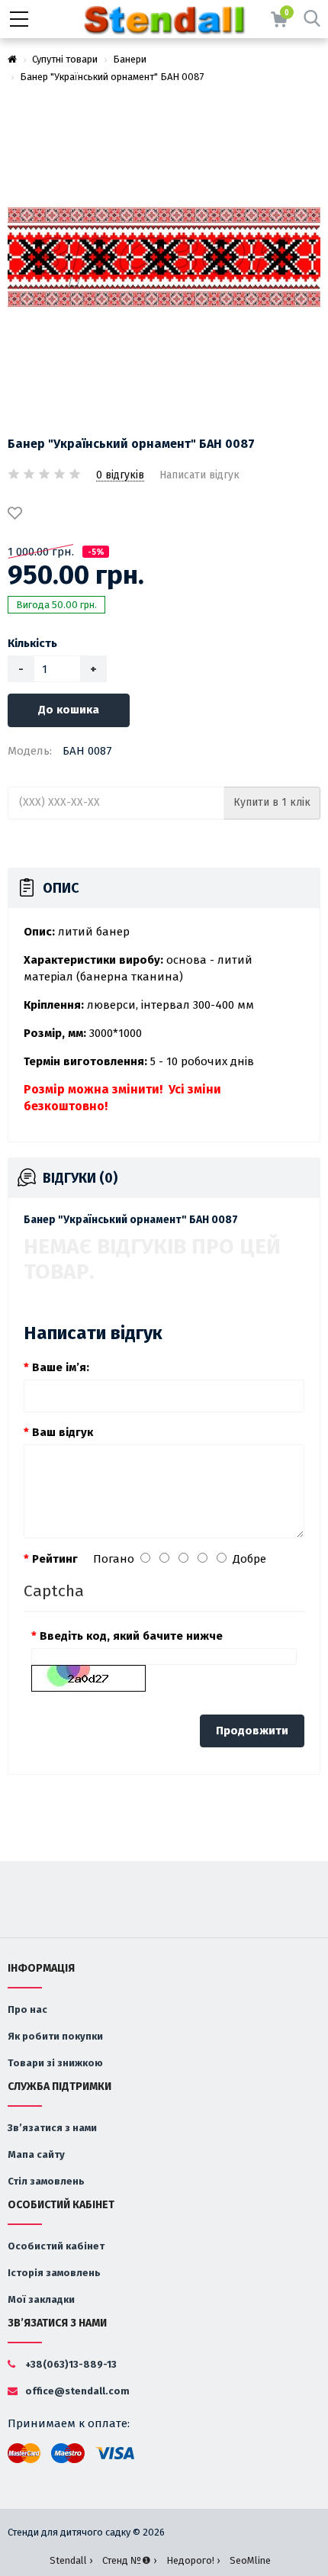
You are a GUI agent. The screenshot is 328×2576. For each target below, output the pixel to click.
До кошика (69, 710)
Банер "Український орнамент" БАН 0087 (112, 77)
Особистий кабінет (56, 2246)
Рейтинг (55, 1559)
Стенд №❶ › (129, 2560)
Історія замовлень (54, 2273)
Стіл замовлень (46, 2181)
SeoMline (250, 2560)
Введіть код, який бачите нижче (131, 1636)
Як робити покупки (55, 2036)
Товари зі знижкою (55, 2063)
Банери (130, 59)
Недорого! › (193, 2560)
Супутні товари (65, 59)
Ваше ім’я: (61, 1367)
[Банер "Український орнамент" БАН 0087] (164, 257)
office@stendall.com (76, 2391)
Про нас (27, 2009)
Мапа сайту (36, 2154)
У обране (18, 514)
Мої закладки (41, 2299)
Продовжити (252, 1731)
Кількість (32, 643)
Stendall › (71, 2560)
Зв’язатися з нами (52, 2128)
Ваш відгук (63, 1432)
